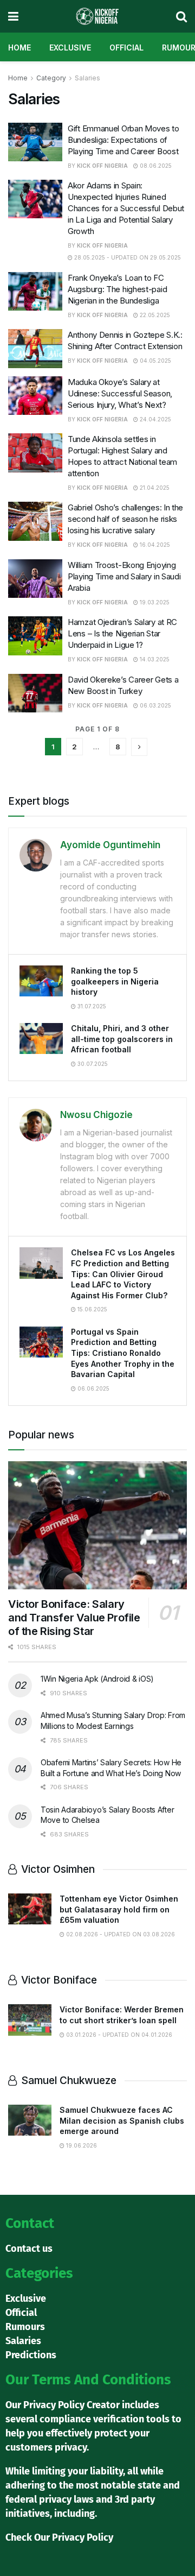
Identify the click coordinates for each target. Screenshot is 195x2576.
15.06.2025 (92, 1309)
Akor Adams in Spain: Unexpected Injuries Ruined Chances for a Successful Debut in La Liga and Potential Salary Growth (126, 208)
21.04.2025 (154, 488)
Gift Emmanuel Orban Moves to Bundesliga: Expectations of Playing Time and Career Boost (123, 140)
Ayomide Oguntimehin (110, 845)
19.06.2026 (81, 2145)
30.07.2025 (92, 1064)
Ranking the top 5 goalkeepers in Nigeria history (115, 981)
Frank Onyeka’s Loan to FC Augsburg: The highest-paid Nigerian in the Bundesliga (117, 289)
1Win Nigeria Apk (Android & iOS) (97, 1679)
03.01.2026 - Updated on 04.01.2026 (118, 2035)
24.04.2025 (155, 419)
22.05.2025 (154, 315)
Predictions (31, 2355)
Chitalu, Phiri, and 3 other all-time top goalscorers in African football (122, 1039)
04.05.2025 (155, 361)
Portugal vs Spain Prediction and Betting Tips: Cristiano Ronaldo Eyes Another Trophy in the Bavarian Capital (123, 1353)
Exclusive (70, 48)
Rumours (25, 2327)
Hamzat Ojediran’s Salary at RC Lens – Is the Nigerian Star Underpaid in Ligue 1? (122, 633)
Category (51, 78)
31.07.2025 (91, 1006)
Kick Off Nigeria (102, 166)
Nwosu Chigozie (96, 1115)
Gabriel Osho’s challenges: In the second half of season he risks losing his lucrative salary (125, 519)
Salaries (87, 78)
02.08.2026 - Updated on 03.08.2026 (120, 1934)
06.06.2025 (93, 1388)
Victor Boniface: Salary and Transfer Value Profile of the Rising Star (74, 1618)
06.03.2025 (155, 705)
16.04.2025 (154, 545)
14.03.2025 (154, 659)
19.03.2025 (154, 602)
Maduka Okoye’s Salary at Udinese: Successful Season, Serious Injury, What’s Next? (120, 393)
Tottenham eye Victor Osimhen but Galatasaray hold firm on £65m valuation (119, 1909)
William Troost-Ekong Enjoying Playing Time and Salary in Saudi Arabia (124, 576)
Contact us (29, 2249)
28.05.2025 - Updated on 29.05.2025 (127, 257)
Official (126, 48)
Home (19, 48)
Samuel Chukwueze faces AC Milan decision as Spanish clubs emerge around (122, 2120)
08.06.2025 (155, 166)
